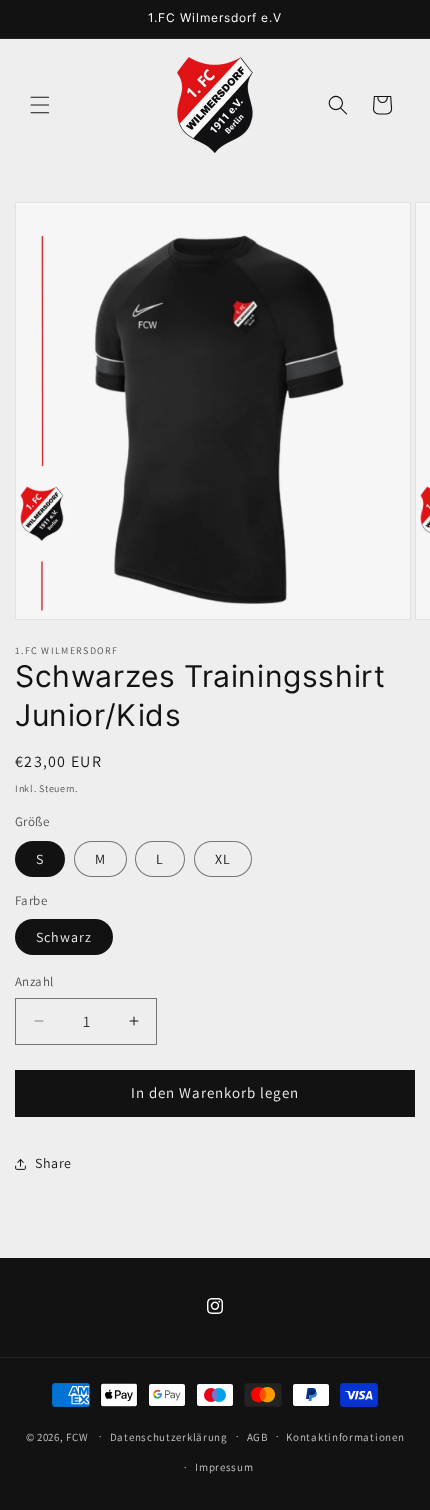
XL (223, 859)
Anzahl (34, 981)
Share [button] (53, 1163)
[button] (40, 105)
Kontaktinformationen (345, 1437)
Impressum (224, 1467)
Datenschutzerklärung (169, 1437)
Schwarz (64, 937)
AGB (257, 1437)
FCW (77, 1436)
